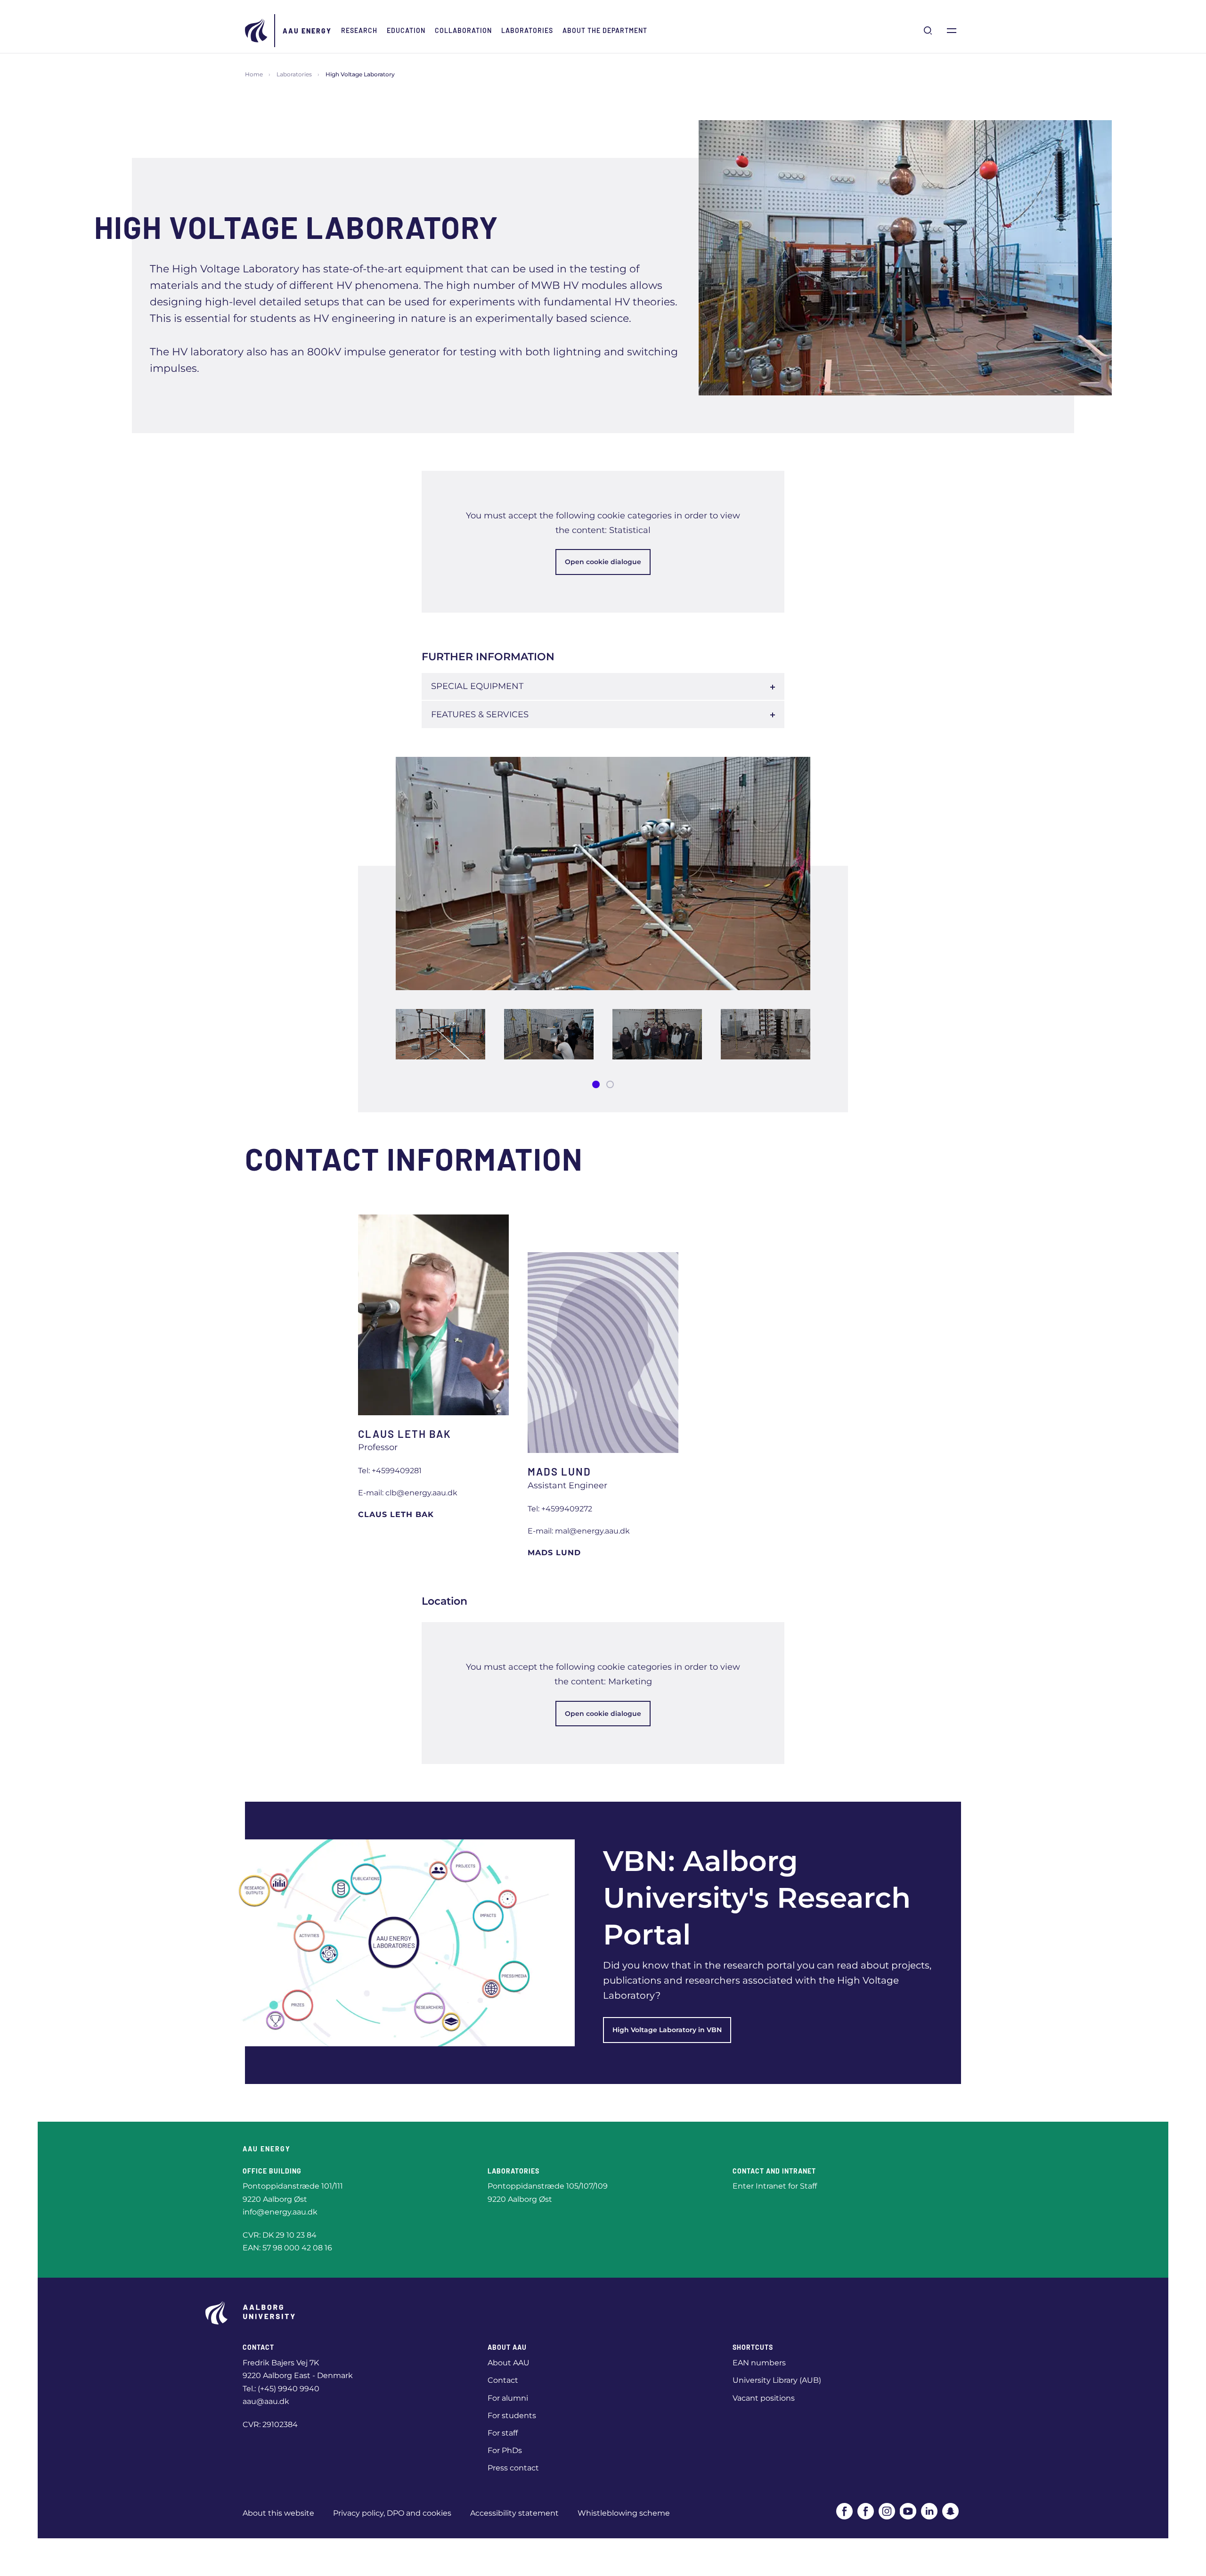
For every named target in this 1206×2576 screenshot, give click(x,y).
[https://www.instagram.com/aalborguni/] (887, 2511)
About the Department (605, 30)
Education (406, 30)
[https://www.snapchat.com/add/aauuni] (950, 2511)
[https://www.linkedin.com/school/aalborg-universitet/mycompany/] (929, 2511)
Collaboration (463, 30)
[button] (596, 1084)
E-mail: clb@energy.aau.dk (408, 1493)
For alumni (508, 2398)
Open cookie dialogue (603, 562)
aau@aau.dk (266, 2401)
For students (512, 2416)
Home (254, 74)
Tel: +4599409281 (390, 1471)
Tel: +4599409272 (560, 1509)
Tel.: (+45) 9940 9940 (281, 2389)
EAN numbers (759, 2363)
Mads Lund (554, 1553)
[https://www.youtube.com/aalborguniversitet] (908, 2511)
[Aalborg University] (257, 31)
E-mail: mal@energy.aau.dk (579, 1531)
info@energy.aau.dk (280, 2212)
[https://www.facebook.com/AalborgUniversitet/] (844, 2511)
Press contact (513, 2468)
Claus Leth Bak (396, 1514)
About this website (278, 2513)
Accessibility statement (514, 2513)
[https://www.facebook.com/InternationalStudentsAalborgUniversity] (866, 2511)
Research (359, 30)
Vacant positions (764, 2398)
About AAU (509, 2363)
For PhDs (505, 2450)
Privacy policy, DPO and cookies (392, 2513)
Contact (503, 2380)
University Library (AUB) (777, 2380)
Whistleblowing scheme (624, 2513)
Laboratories (527, 30)
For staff (503, 2433)
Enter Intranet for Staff (775, 2186)
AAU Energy (307, 31)
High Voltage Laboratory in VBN (667, 2030)
